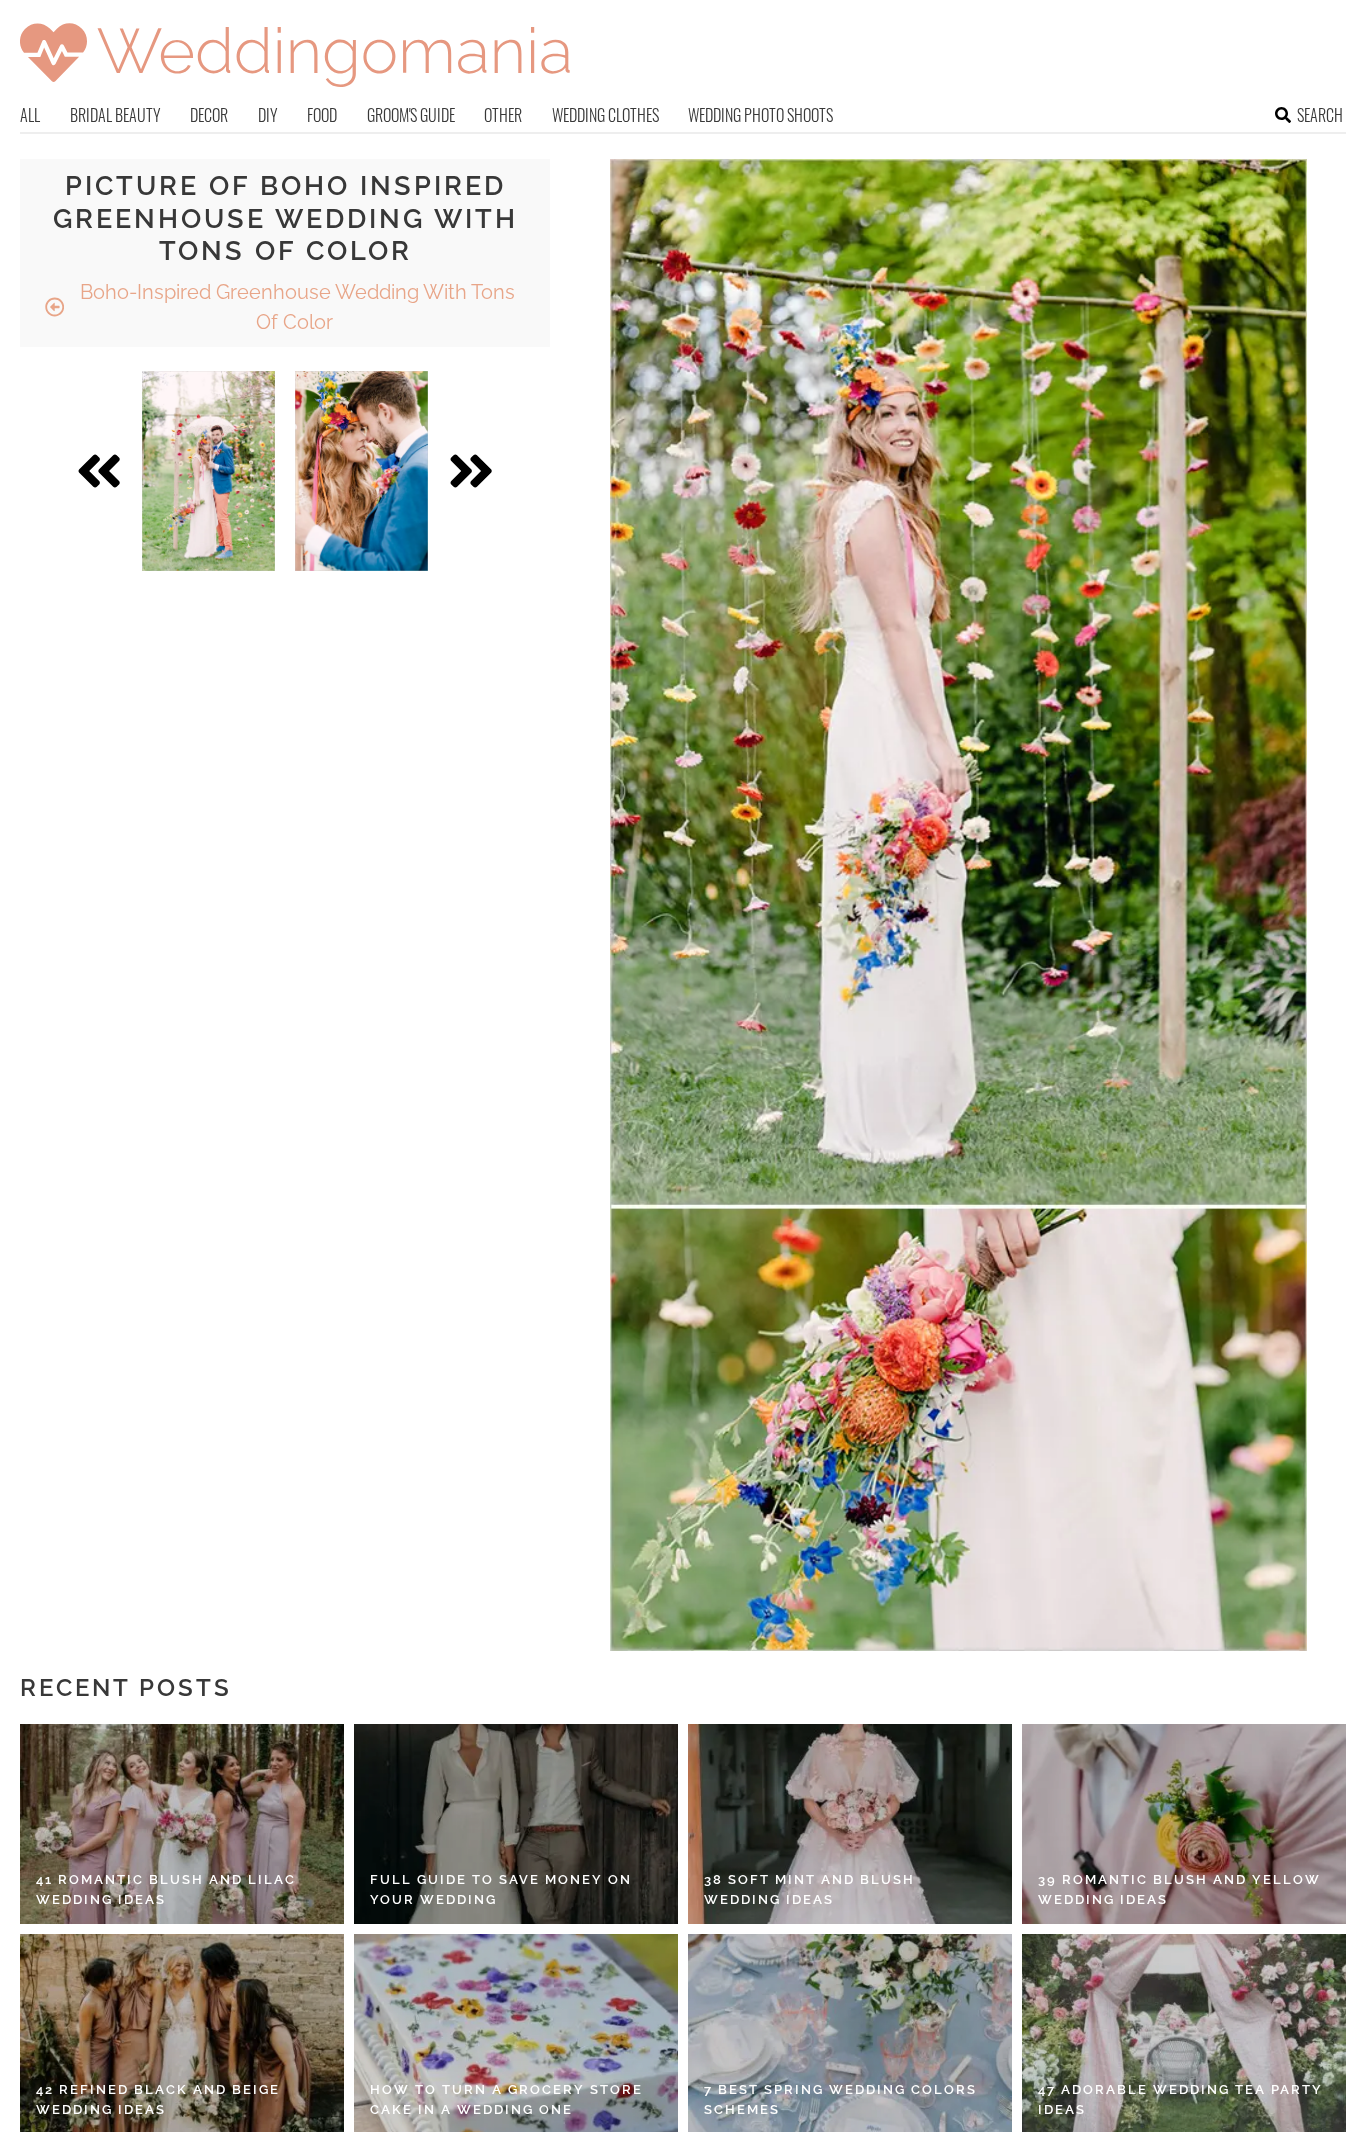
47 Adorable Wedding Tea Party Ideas (1180, 2099)
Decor (209, 115)
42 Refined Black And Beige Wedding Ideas (158, 2099)
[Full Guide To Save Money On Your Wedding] (516, 1824)
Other (503, 115)
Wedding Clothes (605, 115)
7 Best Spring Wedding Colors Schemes (840, 2099)
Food (322, 115)
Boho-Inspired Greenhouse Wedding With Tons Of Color (295, 307)
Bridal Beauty (115, 115)
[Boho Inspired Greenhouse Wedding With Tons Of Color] (208, 471)
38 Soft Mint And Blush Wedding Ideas (809, 1889)
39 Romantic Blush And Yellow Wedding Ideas (1179, 1889)
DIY (268, 115)
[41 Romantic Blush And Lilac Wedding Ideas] (182, 1824)
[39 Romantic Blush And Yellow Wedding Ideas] (1184, 1824)
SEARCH (1320, 115)
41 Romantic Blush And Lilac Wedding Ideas (166, 1889)
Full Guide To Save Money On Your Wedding (501, 1889)
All (30, 115)
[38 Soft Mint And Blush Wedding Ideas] (850, 1824)
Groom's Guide (411, 115)
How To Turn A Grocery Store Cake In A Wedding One (506, 2099)
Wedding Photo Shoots (760, 115)
